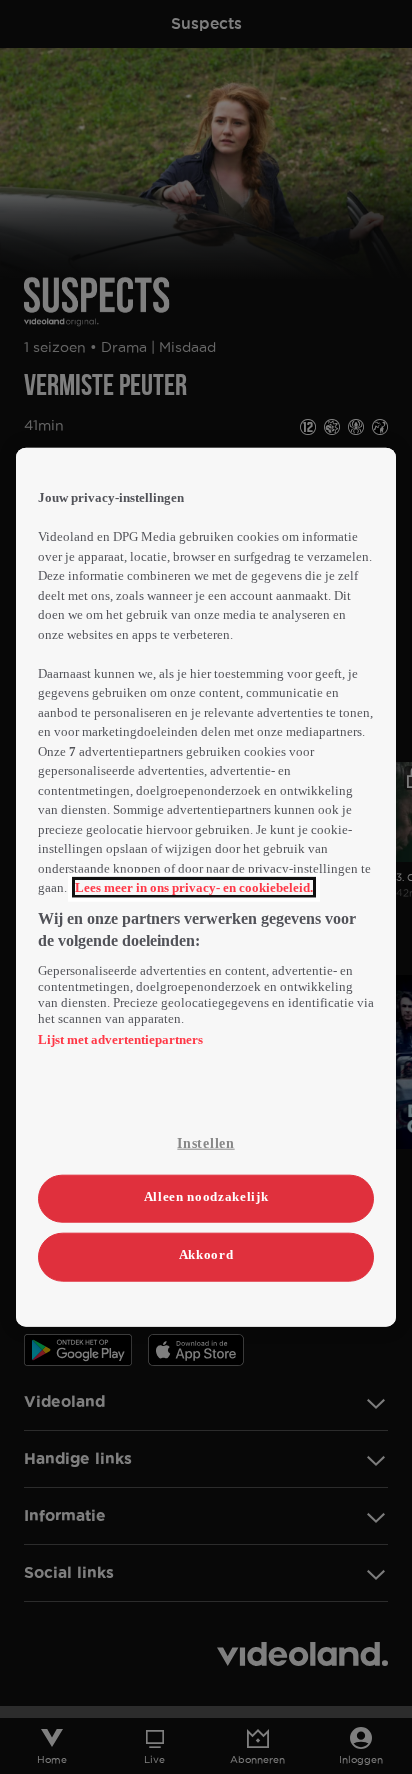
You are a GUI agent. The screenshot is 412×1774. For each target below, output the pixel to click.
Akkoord (206, 1254)
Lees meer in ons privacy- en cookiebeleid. (194, 887)
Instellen (205, 1142)
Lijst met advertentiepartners (120, 1038)
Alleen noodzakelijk (206, 1196)
